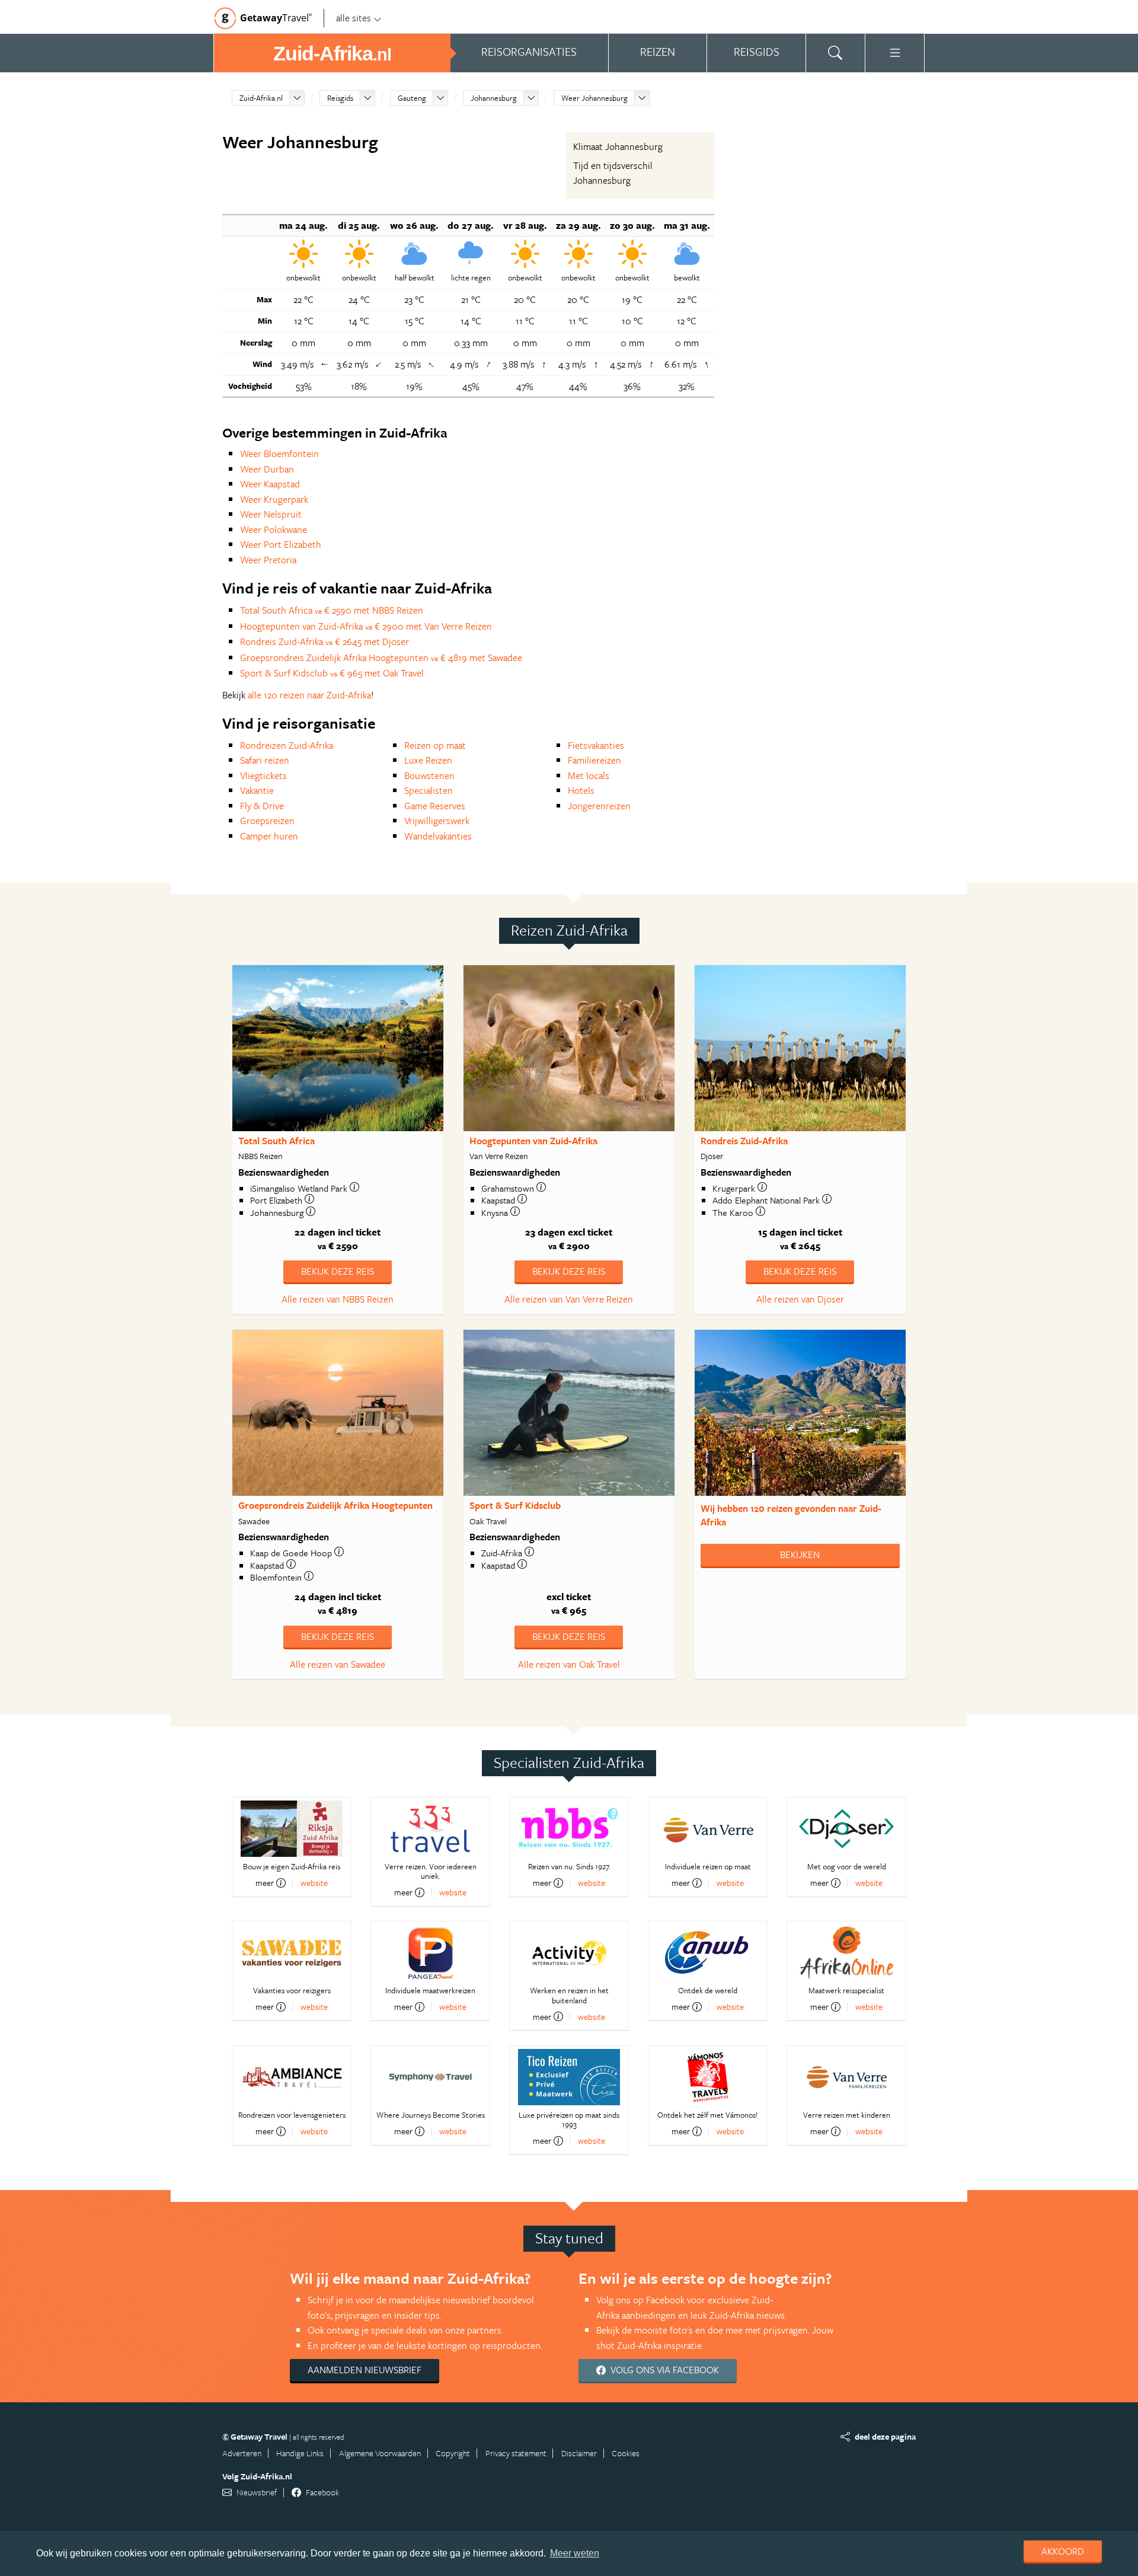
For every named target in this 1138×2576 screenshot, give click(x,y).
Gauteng (412, 98)
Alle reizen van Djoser (800, 1299)
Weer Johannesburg (594, 98)
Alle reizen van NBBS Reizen (338, 1299)
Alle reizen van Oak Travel (569, 1664)
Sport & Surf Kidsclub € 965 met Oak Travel (332, 673)
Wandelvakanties (438, 836)
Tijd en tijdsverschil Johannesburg (613, 173)
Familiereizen (594, 760)
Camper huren (269, 836)
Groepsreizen (267, 821)
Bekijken (800, 1554)
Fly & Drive (262, 806)
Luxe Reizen (428, 760)
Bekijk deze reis (338, 1271)
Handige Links (300, 2453)
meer (265, 1883)
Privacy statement (516, 2453)
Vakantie (257, 790)
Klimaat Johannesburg (618, 146)
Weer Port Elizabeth (281, 544)
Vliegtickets (263, 775)
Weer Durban (267, 469)
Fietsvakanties (596, 745)
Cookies (626, 2453)
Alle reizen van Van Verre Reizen (569, 1299)
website (314, 1883)
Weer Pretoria (268, 560)
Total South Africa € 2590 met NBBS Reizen (332, 610)
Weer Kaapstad (270, 484)
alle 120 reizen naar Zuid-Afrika (309, 695)
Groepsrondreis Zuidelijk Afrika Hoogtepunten (335, 1505)
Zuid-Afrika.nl (261, 98)
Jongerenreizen (599, 806)
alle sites (354, 18)
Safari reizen (265, 760)
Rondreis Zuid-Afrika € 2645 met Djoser (325, 641)
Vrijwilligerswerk (437, 821)
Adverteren (242, 2453)
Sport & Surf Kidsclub (515, 1505)
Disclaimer (579, 2453)
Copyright (453, 2453)
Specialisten (429, 790)
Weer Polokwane (274, 529)
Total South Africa (276, 1141)
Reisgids (340, 98)
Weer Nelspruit (271, 514)
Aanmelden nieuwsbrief (365, 2370)
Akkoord (1063, 2551)
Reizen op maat (435, 745)
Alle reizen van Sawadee (338, 1664)
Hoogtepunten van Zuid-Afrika (533, 1141)
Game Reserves (435, 806)
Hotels (581, 790)
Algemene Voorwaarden (380, 2453)
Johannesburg (494, 98)
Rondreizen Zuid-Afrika (287, 745)
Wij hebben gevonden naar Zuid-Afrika (791, 1515)
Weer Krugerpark (274, 499)
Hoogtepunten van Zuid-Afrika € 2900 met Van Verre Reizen (366, 626)
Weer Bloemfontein (279, 454)
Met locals (589, 775)
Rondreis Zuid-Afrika (744, 1141)
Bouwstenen (429, 775)
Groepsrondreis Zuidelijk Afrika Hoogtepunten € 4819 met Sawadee (381, 657)
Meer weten (575, 2553)
